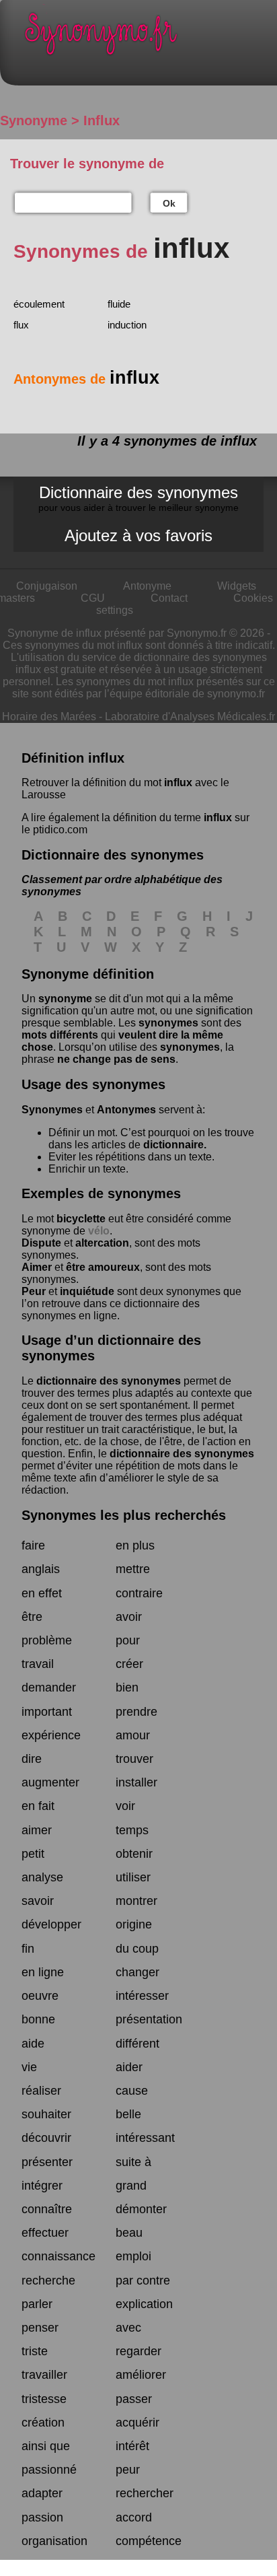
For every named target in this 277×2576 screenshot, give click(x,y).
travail (38, 1664)
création (43, 2423)
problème (47, 1640)
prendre (136, 1712)
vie (29, 2067)
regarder (138, 2351)
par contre (143, 2281)
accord (134, 2517)
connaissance (58, 2256)
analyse (42, 1877)
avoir (129, 1617)
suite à (133, 2162)
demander (49, 1687)
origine (134, 1924)
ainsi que (46, 2446)
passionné (49, 2470)
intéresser (142, 1996)
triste (35, 2351)
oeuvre (40, 1996)
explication (144, 2304)
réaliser (41, 2091)
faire (33, 1545)
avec (128, 2328)
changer (137, 1972)
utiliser (133, 1877)
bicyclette (81, 1219)
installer (136, 1782)
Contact (169, 598)
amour (133, 1735)
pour (128, 1640)
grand (131, 2186)
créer (129, 1664)
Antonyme (147, 586)
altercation (102, 1243)
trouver (134, 1759)
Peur (34, 1291)
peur (128, 2470)
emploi (133, 2256)
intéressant (145, 2138)
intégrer (42, 2186)
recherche (48, 2281)
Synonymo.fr (149, 37)
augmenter (50, 1782)
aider (129, 2067)
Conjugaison (47, 586)
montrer (136, 1901)
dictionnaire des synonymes (109, 1381)
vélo (99, 1231)
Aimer (37, 1267)
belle (128, 2114)
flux (21, 325)
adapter (42, 2493)
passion (42, 2517)
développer (51, 1924)
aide (33, 2044)
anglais (41, 1569)
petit (33, 1854)
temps (132, 1830)
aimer (37, 1830)
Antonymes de (86, 379)
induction (127, 325)
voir (125, 1806)
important (47, 1712)
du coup (137, 1949)
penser (40, 2328)
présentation (149, 2019)
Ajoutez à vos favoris (138, 535)
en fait (38, 1806)
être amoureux (103, 1267)
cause (132, 2091)
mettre (133, 1569)
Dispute (41, 1243)
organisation (54, 2541)
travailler (44, 2375)
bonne (38, 2019)
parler (37, 2304)
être (32, 1617)
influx (178, 782)
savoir (38, 1901)
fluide (119, 304)
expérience (51, 1735)
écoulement (39, 304)
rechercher (145, 2493)
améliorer (141, 2375)
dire (32, 1759)
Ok (169, 203)
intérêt (132, 2446)
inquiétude (87, 1291)
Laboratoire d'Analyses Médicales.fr (190, 717)
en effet (42, 1593)
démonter (141, 2209)
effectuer (45, 2233)
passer (134, 2399)
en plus (135, 1545)
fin (28, 1949)
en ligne (43, 1972)
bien (127, 1687)
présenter (47, 2162)
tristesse (44, 2399)
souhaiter (46, 2114)
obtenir (134, 1854)
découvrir (46, 2138)
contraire (139, 1593)
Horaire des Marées (49, 717)
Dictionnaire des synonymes (138, 498)
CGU (93, 598)
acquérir (137, 2423)
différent (137, 2044)
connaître (47, 2209)
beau (129, 2233)
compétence (149, 2541)
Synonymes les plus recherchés (124, 1515)
